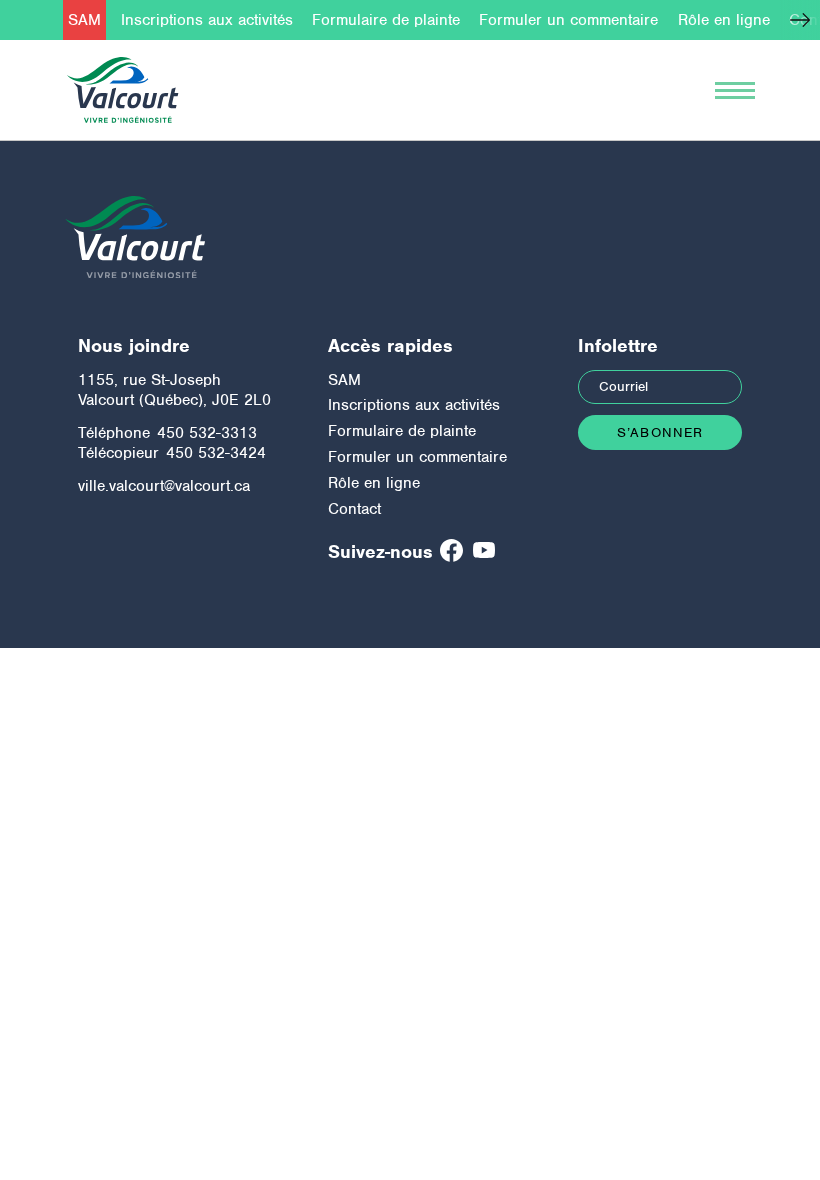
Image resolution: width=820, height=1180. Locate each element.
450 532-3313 (207, 433)
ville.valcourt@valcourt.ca (164, 486)
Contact (354, 509)
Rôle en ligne (724, 20)
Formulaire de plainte (386, 20)
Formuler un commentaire (568, 20)
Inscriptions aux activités (207, 20)
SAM (84, 20)
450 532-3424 (216, 453)
